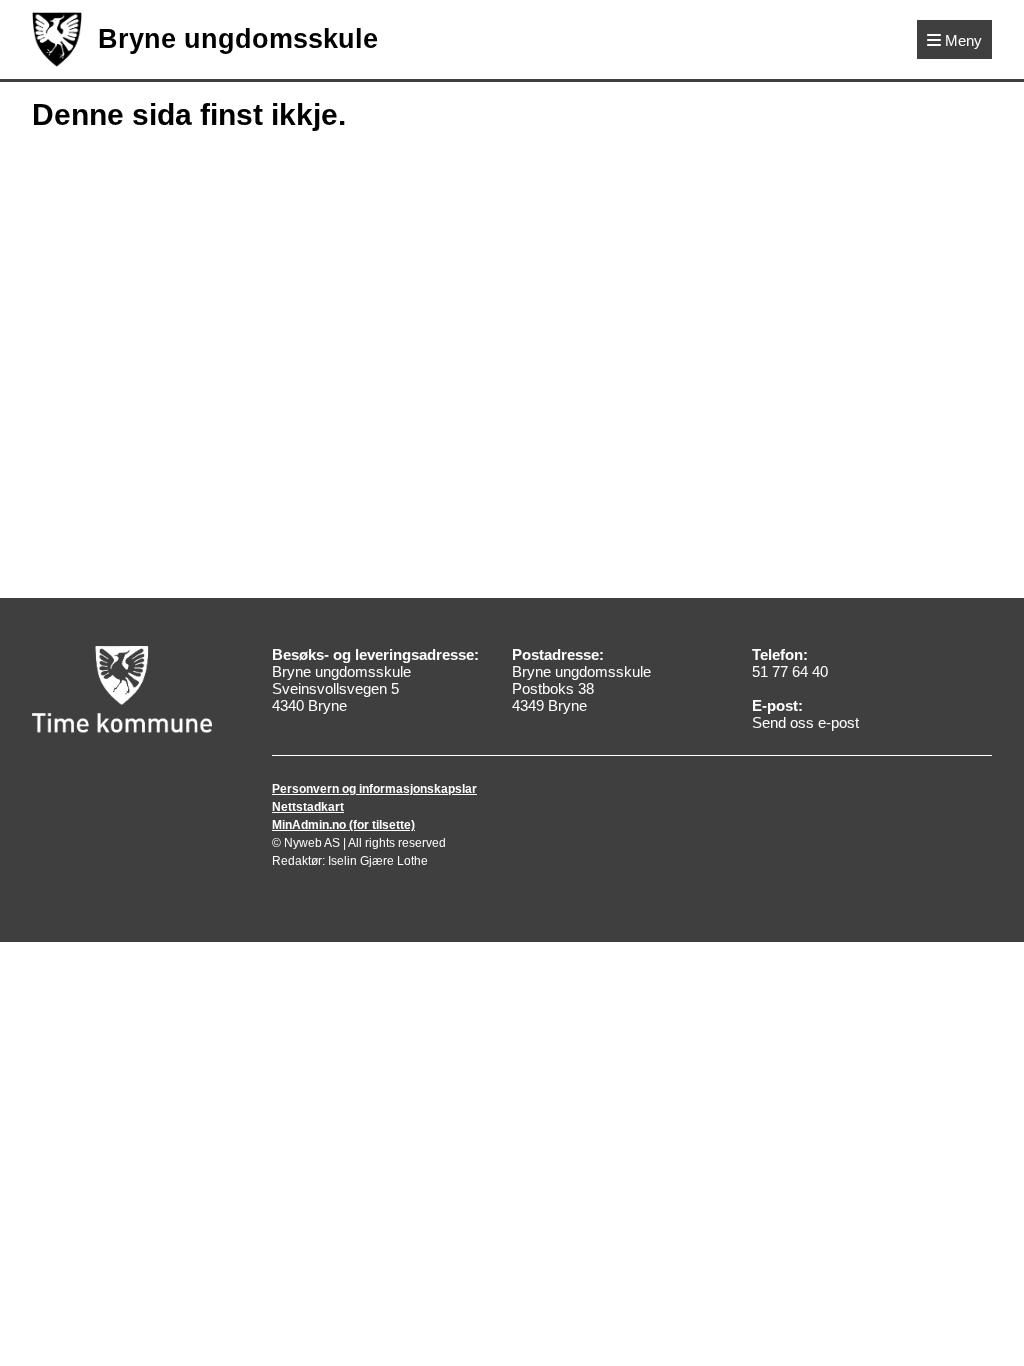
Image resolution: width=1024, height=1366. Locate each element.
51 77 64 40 (790, 671)
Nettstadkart (308, 807)
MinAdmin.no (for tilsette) (343, 825)
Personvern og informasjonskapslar (374, 789)
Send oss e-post (805, 722)
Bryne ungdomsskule (238, 39)
